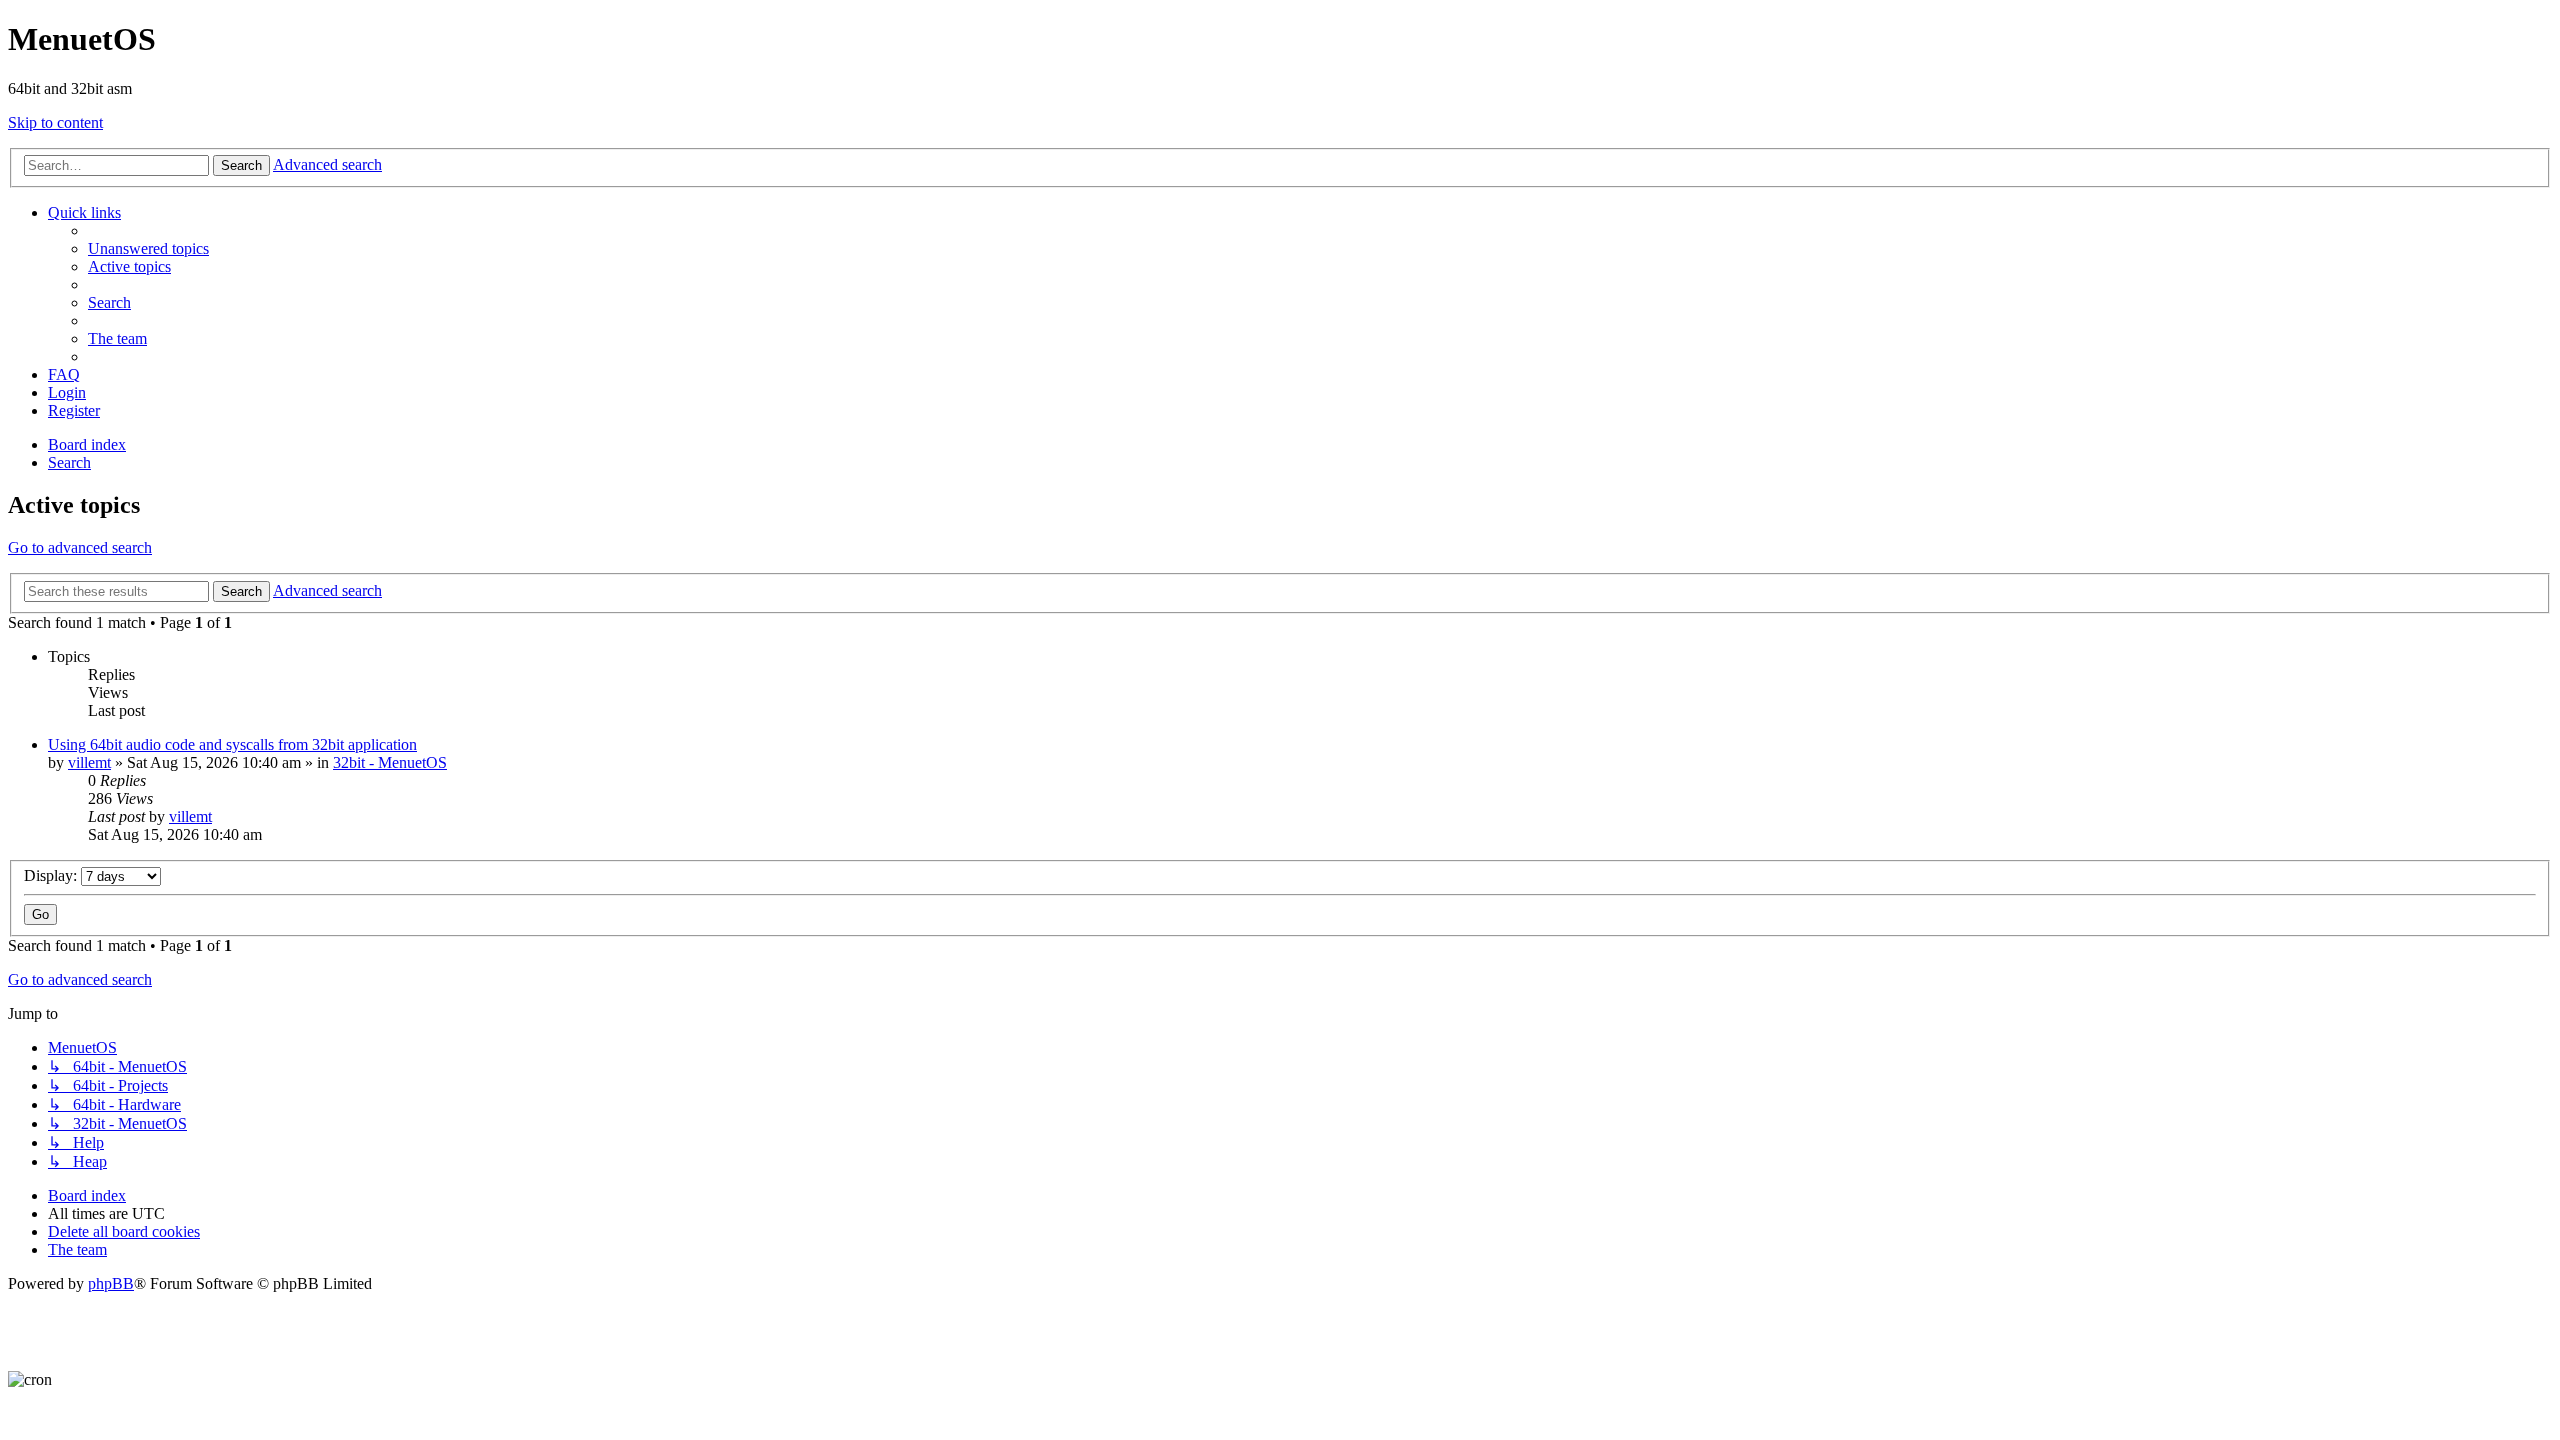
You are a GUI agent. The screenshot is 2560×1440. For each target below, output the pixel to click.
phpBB (111, 1283)
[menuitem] (148, 248)
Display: (52, 875)
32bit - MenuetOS (390, 762)
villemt (89, 762)
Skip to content (55, 122)
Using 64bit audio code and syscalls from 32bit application (232, 744)
